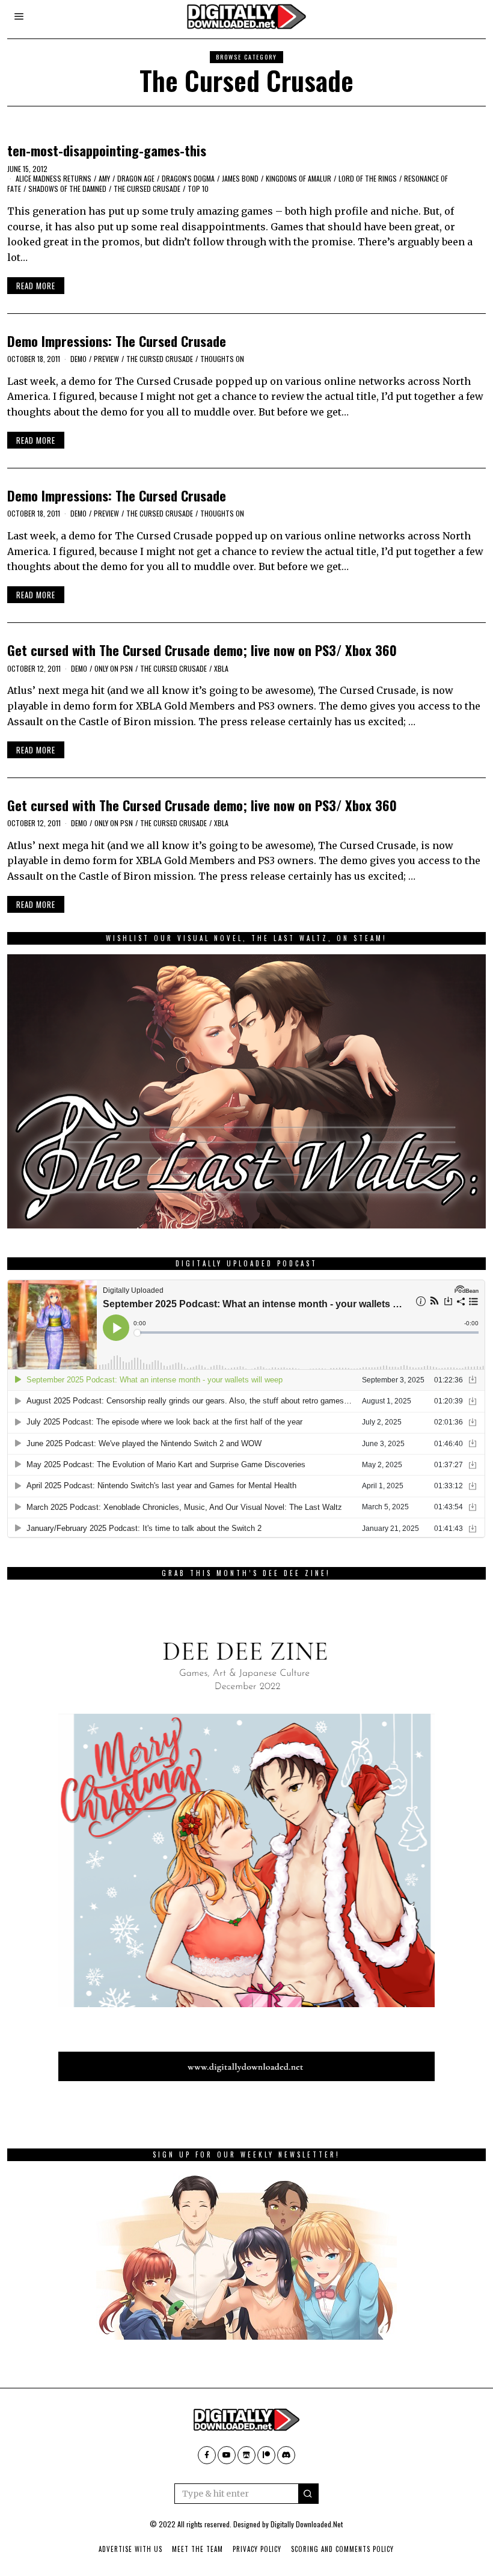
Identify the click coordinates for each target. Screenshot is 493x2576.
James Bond (240, 178)
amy (104, 178)
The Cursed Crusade (147, 189)
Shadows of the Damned (67, 189)
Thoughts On (222, 359)
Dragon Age (136, 178)
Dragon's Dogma (188, 178)
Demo (78, 359)
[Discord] (286, 2455)
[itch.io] (246, 2455)
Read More (36, 286)
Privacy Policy (257, 2549)
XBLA (221, 668)
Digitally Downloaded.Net (307, 2524)
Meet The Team (198, 2549)
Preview (106, 359)
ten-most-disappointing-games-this (107, 150)
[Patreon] (266, 2455)
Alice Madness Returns (54, 178)
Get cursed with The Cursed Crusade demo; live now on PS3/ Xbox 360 (202, 650)
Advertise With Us (130, 2549)
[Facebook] (207, 2455)
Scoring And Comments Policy (342, 2549)
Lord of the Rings (368, 178)
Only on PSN (114, 668)
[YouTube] (227, 2455)
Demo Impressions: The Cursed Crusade (117, 341)
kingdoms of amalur (299, 178)
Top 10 (198, 189)
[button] (308, 2494)
